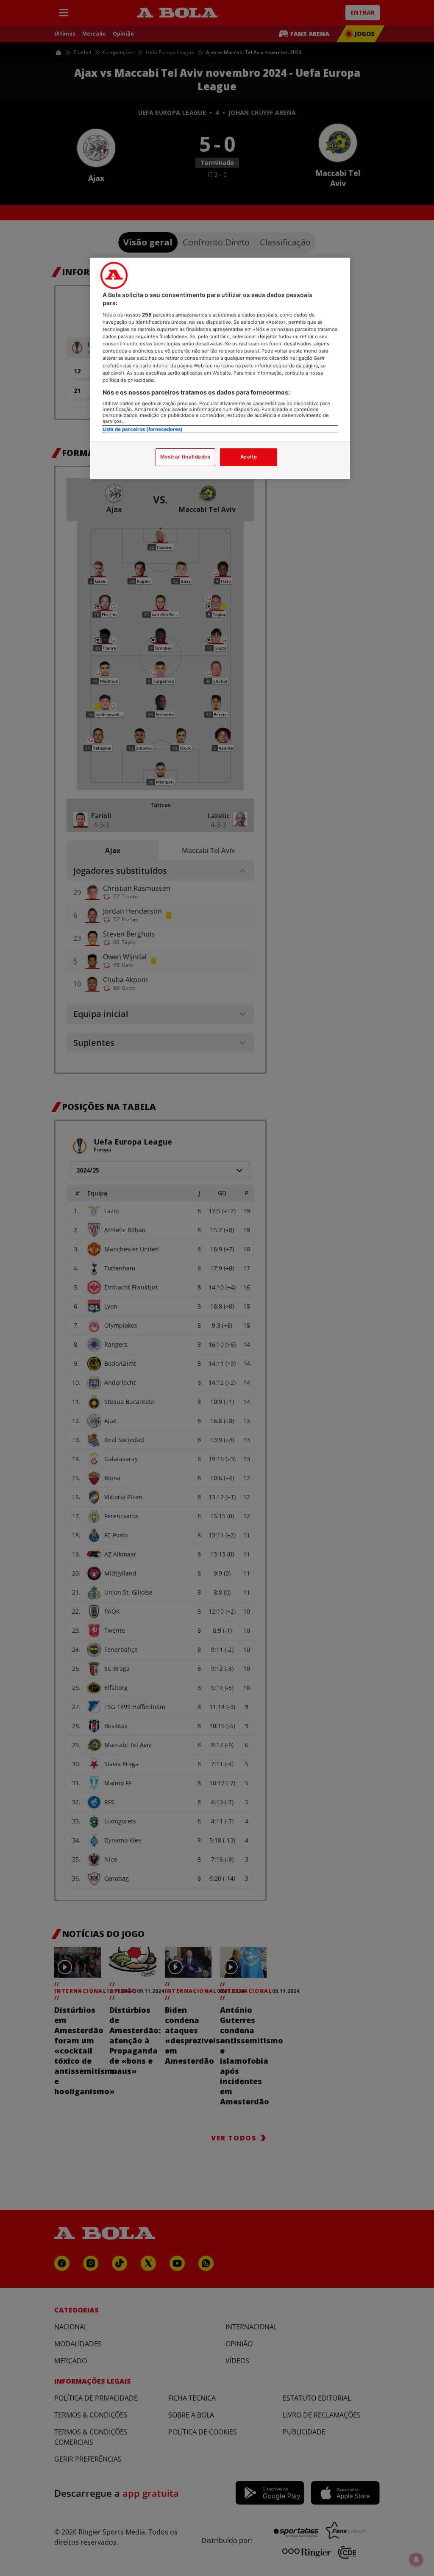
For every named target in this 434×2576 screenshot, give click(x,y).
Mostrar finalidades (185, 457)
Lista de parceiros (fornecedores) (143, 429)
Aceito (249, 457)
